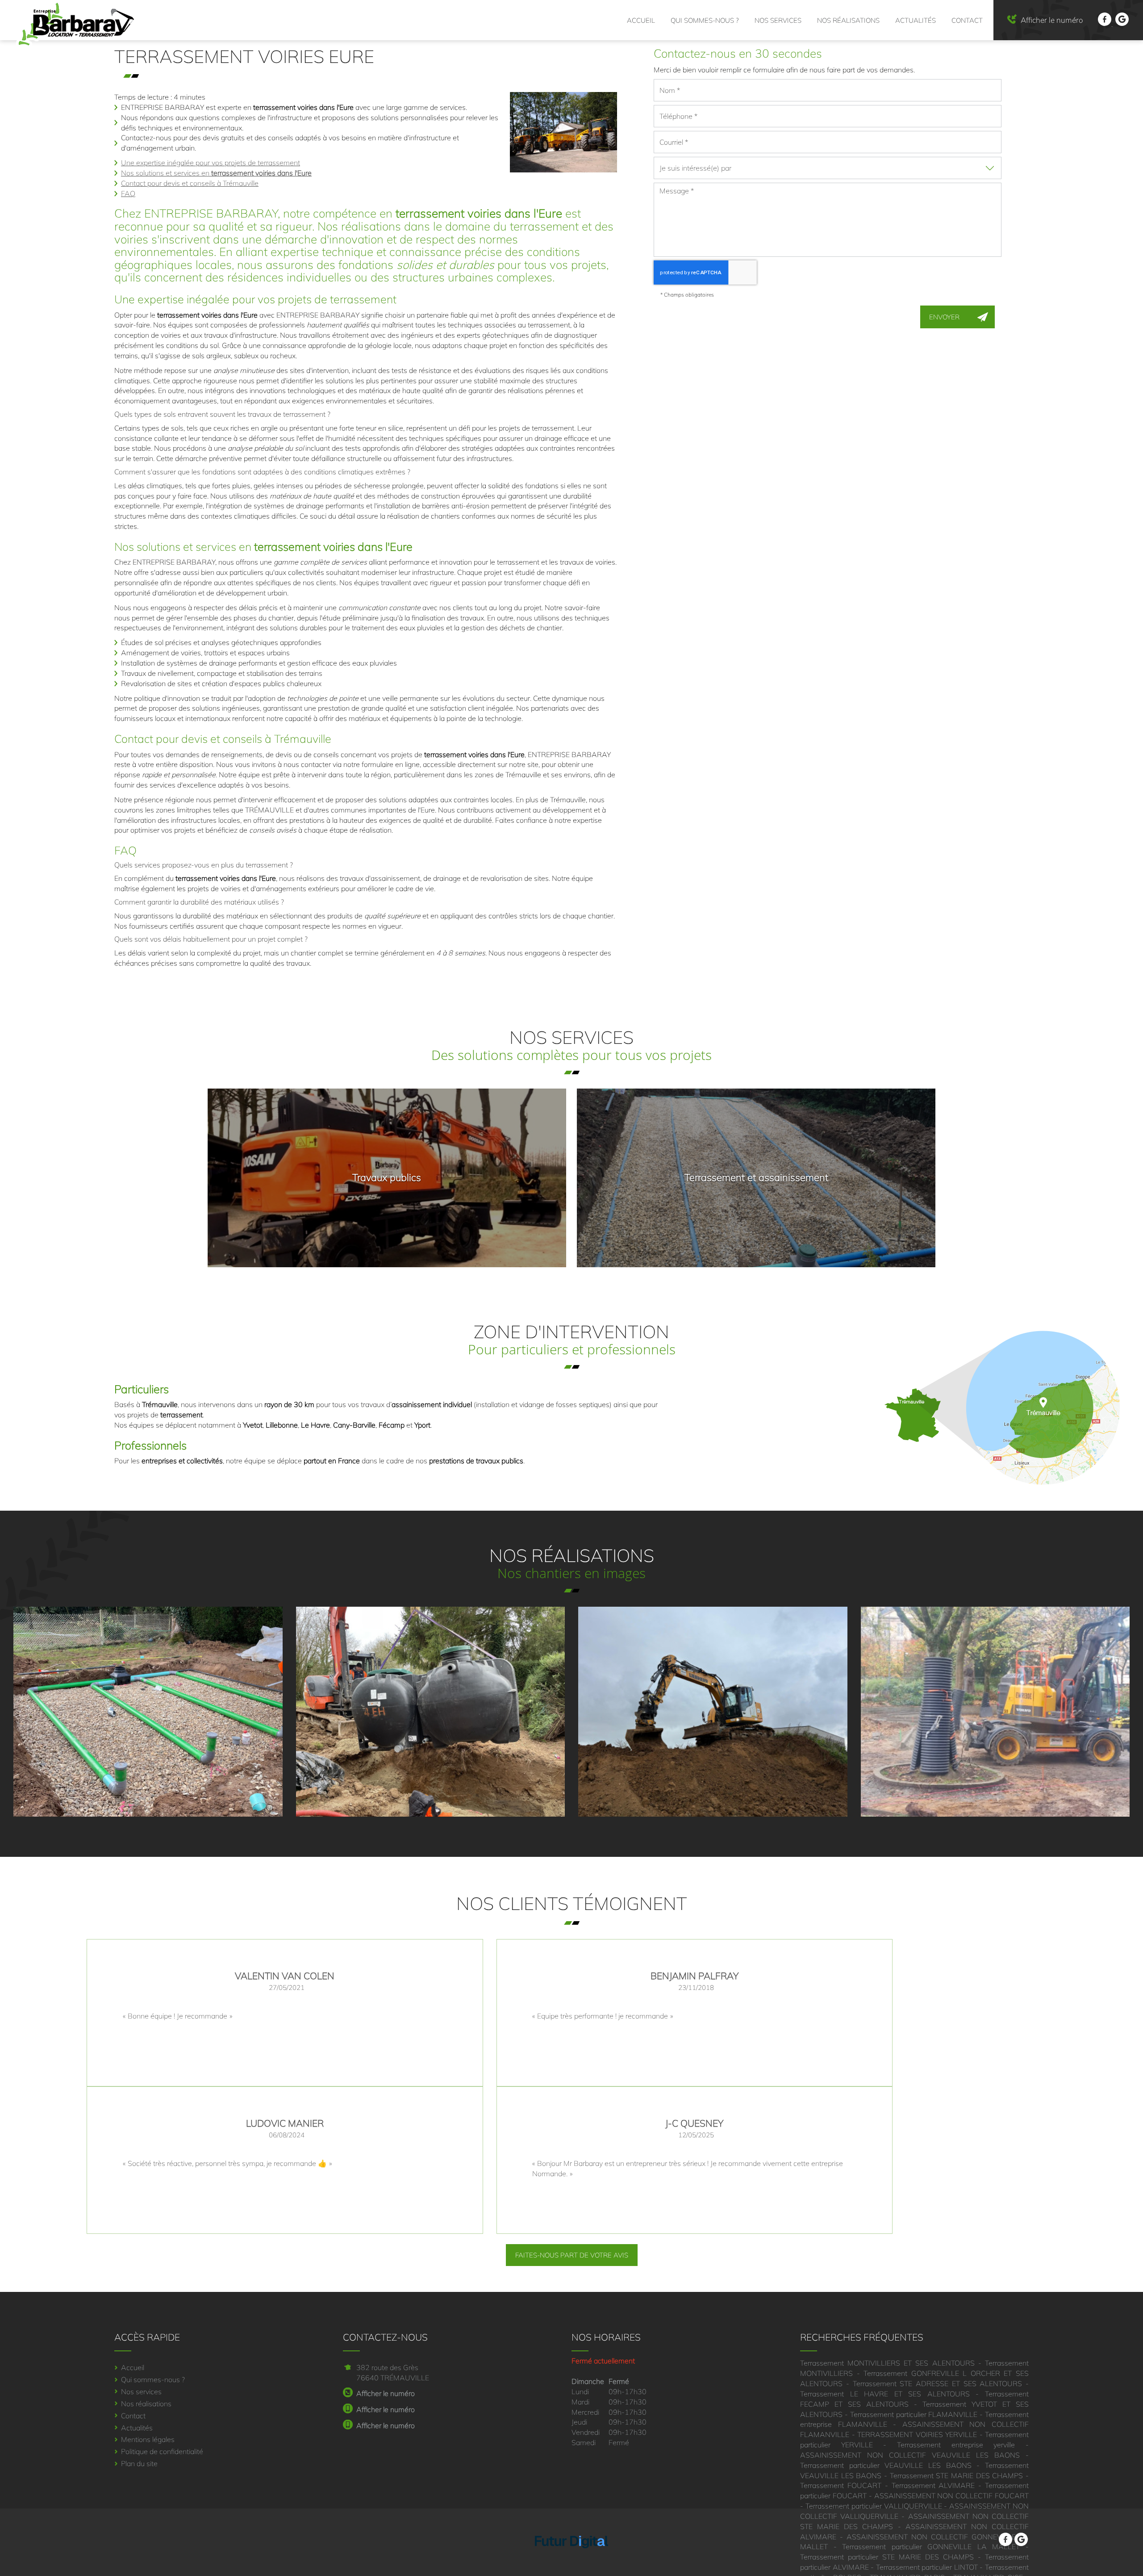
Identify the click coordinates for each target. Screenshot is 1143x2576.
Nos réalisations (848, 20)
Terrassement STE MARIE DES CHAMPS (957, 2475)
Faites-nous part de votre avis (572, 2255)
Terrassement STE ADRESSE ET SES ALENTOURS (938, 2383)
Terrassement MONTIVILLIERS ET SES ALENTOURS (887, 2363)
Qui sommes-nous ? (705, 20)
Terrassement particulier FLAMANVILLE (914, 2414)
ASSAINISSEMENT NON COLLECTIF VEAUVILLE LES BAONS (910, 2455)
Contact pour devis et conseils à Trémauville (190, 183)
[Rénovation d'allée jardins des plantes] (995, 1712)
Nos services (778, 20)
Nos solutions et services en (216, 173)
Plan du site (139, 2463)
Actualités (916, 20)
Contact (967, 20)
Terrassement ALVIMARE (933, 2485)
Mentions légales (148, 2439)
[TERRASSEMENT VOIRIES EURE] (563, 132)
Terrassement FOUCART (841, 2485)
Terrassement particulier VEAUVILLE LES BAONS (886, 2465)
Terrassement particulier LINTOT (927, 2567)
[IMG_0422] (148, 1712)
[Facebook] (1105, 23)
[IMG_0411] (431, 1712)
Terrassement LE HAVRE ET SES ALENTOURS (885, 2394)
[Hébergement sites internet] (571, 2557)
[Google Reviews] (1122, 23)
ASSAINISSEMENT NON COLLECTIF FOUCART (952, 2496)
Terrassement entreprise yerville (956, 2445)
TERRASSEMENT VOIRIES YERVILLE (917, 2434)
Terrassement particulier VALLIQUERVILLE (874, 2506)
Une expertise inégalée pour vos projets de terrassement (211, 163)
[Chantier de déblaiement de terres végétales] (713, 1712)
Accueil (641, 20)
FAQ (128, 193)
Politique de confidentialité (162, 2451)
